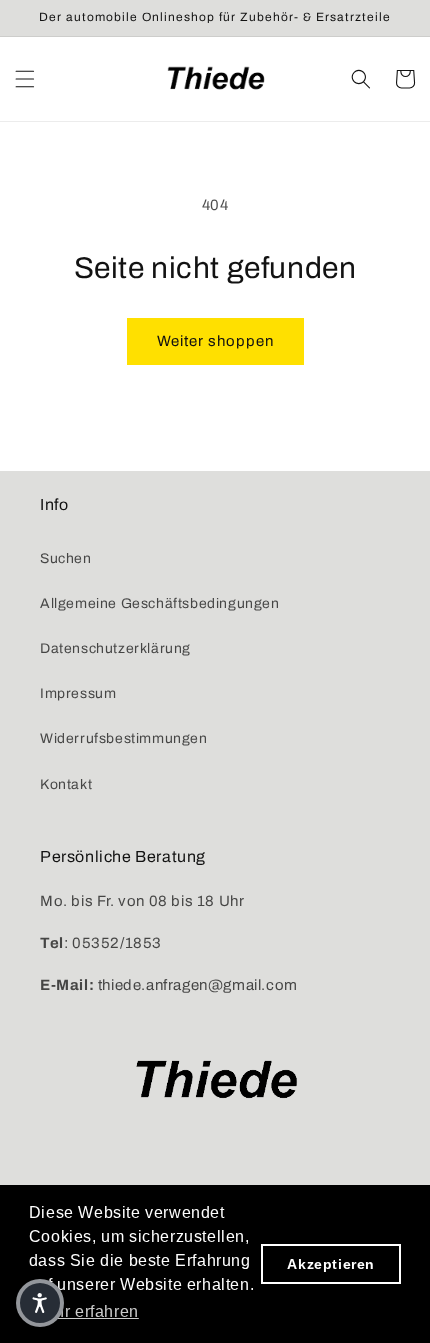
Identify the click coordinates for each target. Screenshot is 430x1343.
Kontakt (66, 784)
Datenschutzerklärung (115, 648)
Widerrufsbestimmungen (124, 738)
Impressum (78, 693)
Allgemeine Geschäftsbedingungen (160, 603)
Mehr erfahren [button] (85, 1311)
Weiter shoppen (215, 341)
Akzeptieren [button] (331, 1264)
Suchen (66, 558)
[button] (25, 79)
